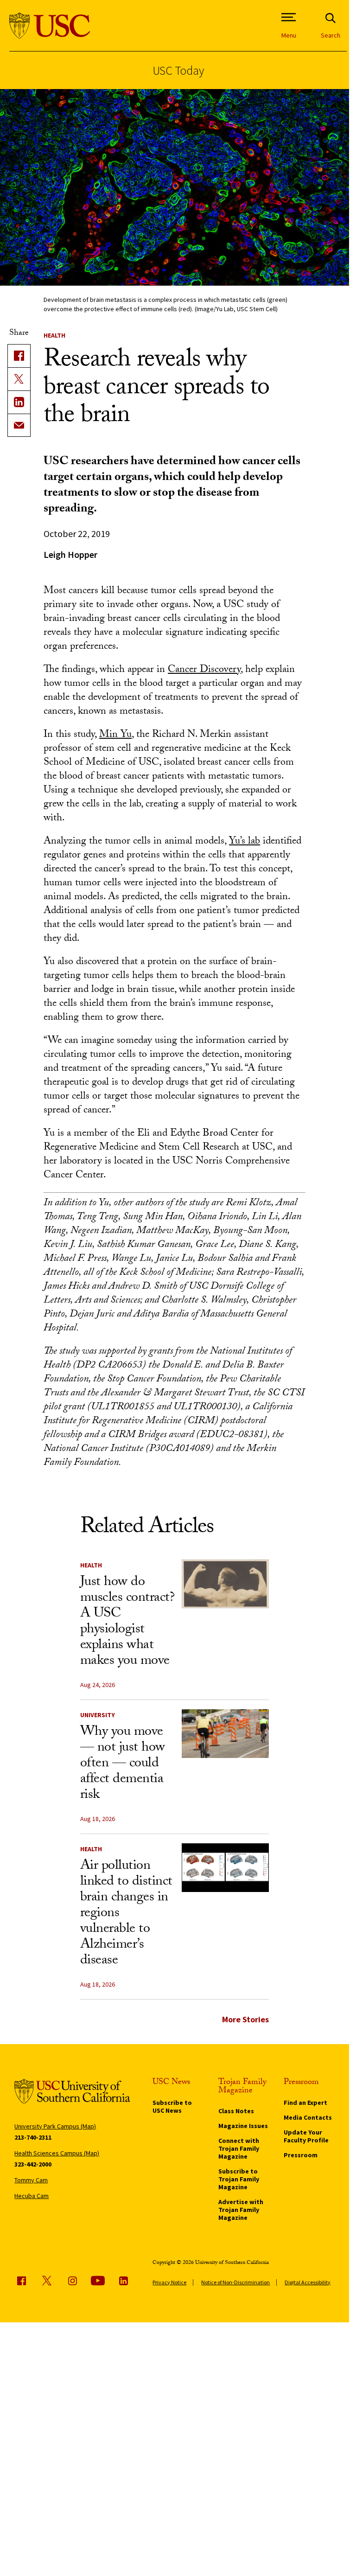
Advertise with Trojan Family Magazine (241, 2210)
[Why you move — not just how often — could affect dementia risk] (225, 1734)
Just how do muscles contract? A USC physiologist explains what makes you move (127, 1622)
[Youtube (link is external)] (98, 2281)
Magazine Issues (243, 2126)
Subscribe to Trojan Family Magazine (239, 2179)
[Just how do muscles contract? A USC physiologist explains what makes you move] (225, 1584)
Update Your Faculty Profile (306, 2136)
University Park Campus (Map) (55, 2126)
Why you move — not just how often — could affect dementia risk (123, 1764)
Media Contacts (308, 2117)
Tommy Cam (31, 2180)
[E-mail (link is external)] (19, 425)
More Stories (245, 2019)
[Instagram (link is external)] (72, 2281)
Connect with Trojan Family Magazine (239, 2148)
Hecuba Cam (32, 2196)
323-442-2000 (33, 2164)
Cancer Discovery (204, 670)
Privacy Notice (169, 2282)
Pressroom (301, 2155)
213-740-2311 (33, 2137)
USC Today (178, 70)
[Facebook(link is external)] (19, 356)
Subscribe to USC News (172, 2106)
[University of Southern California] (50, 26)
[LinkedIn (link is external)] (19, 402)
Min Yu (115, 735)
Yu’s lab (245, 842)
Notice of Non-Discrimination (235, 2282)
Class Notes (236, 2111)
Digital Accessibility (308, 2282)
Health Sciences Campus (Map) (57, 2153)
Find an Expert (305, 2103)
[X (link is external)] (19, 379)
